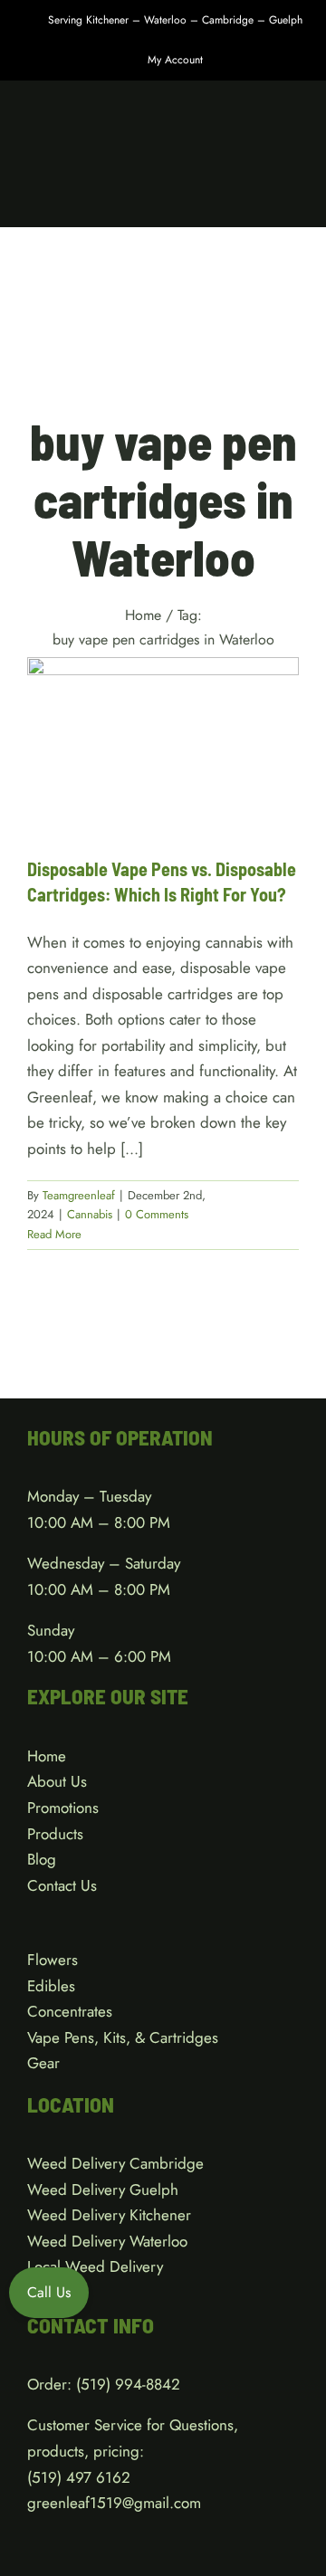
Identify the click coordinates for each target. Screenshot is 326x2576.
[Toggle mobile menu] (292, 199)
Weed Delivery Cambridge (115, 2163)
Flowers (53, 1960)
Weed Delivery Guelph (103, 2190)
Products (55, 1834)
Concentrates (70, 2011)
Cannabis (163, 800)
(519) (47, 2477)
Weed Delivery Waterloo (107, 2241)
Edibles (51, 1986)
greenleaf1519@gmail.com (114, 2503)
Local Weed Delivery (95, 2266)
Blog (42, 1859)
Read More (54, 1234)
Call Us (49, 2292)
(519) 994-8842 (128, 2384)
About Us (57, 1781)
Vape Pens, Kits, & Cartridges (123, 2037)
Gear (43, 2063)
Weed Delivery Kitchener (109, 2215)
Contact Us (62, 1885)
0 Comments (157, 1214)
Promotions (63, 1808)
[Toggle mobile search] (259, 199)
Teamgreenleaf (79, 1195)
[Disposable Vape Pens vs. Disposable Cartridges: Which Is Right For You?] (163, 743)
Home (47, 1756)
